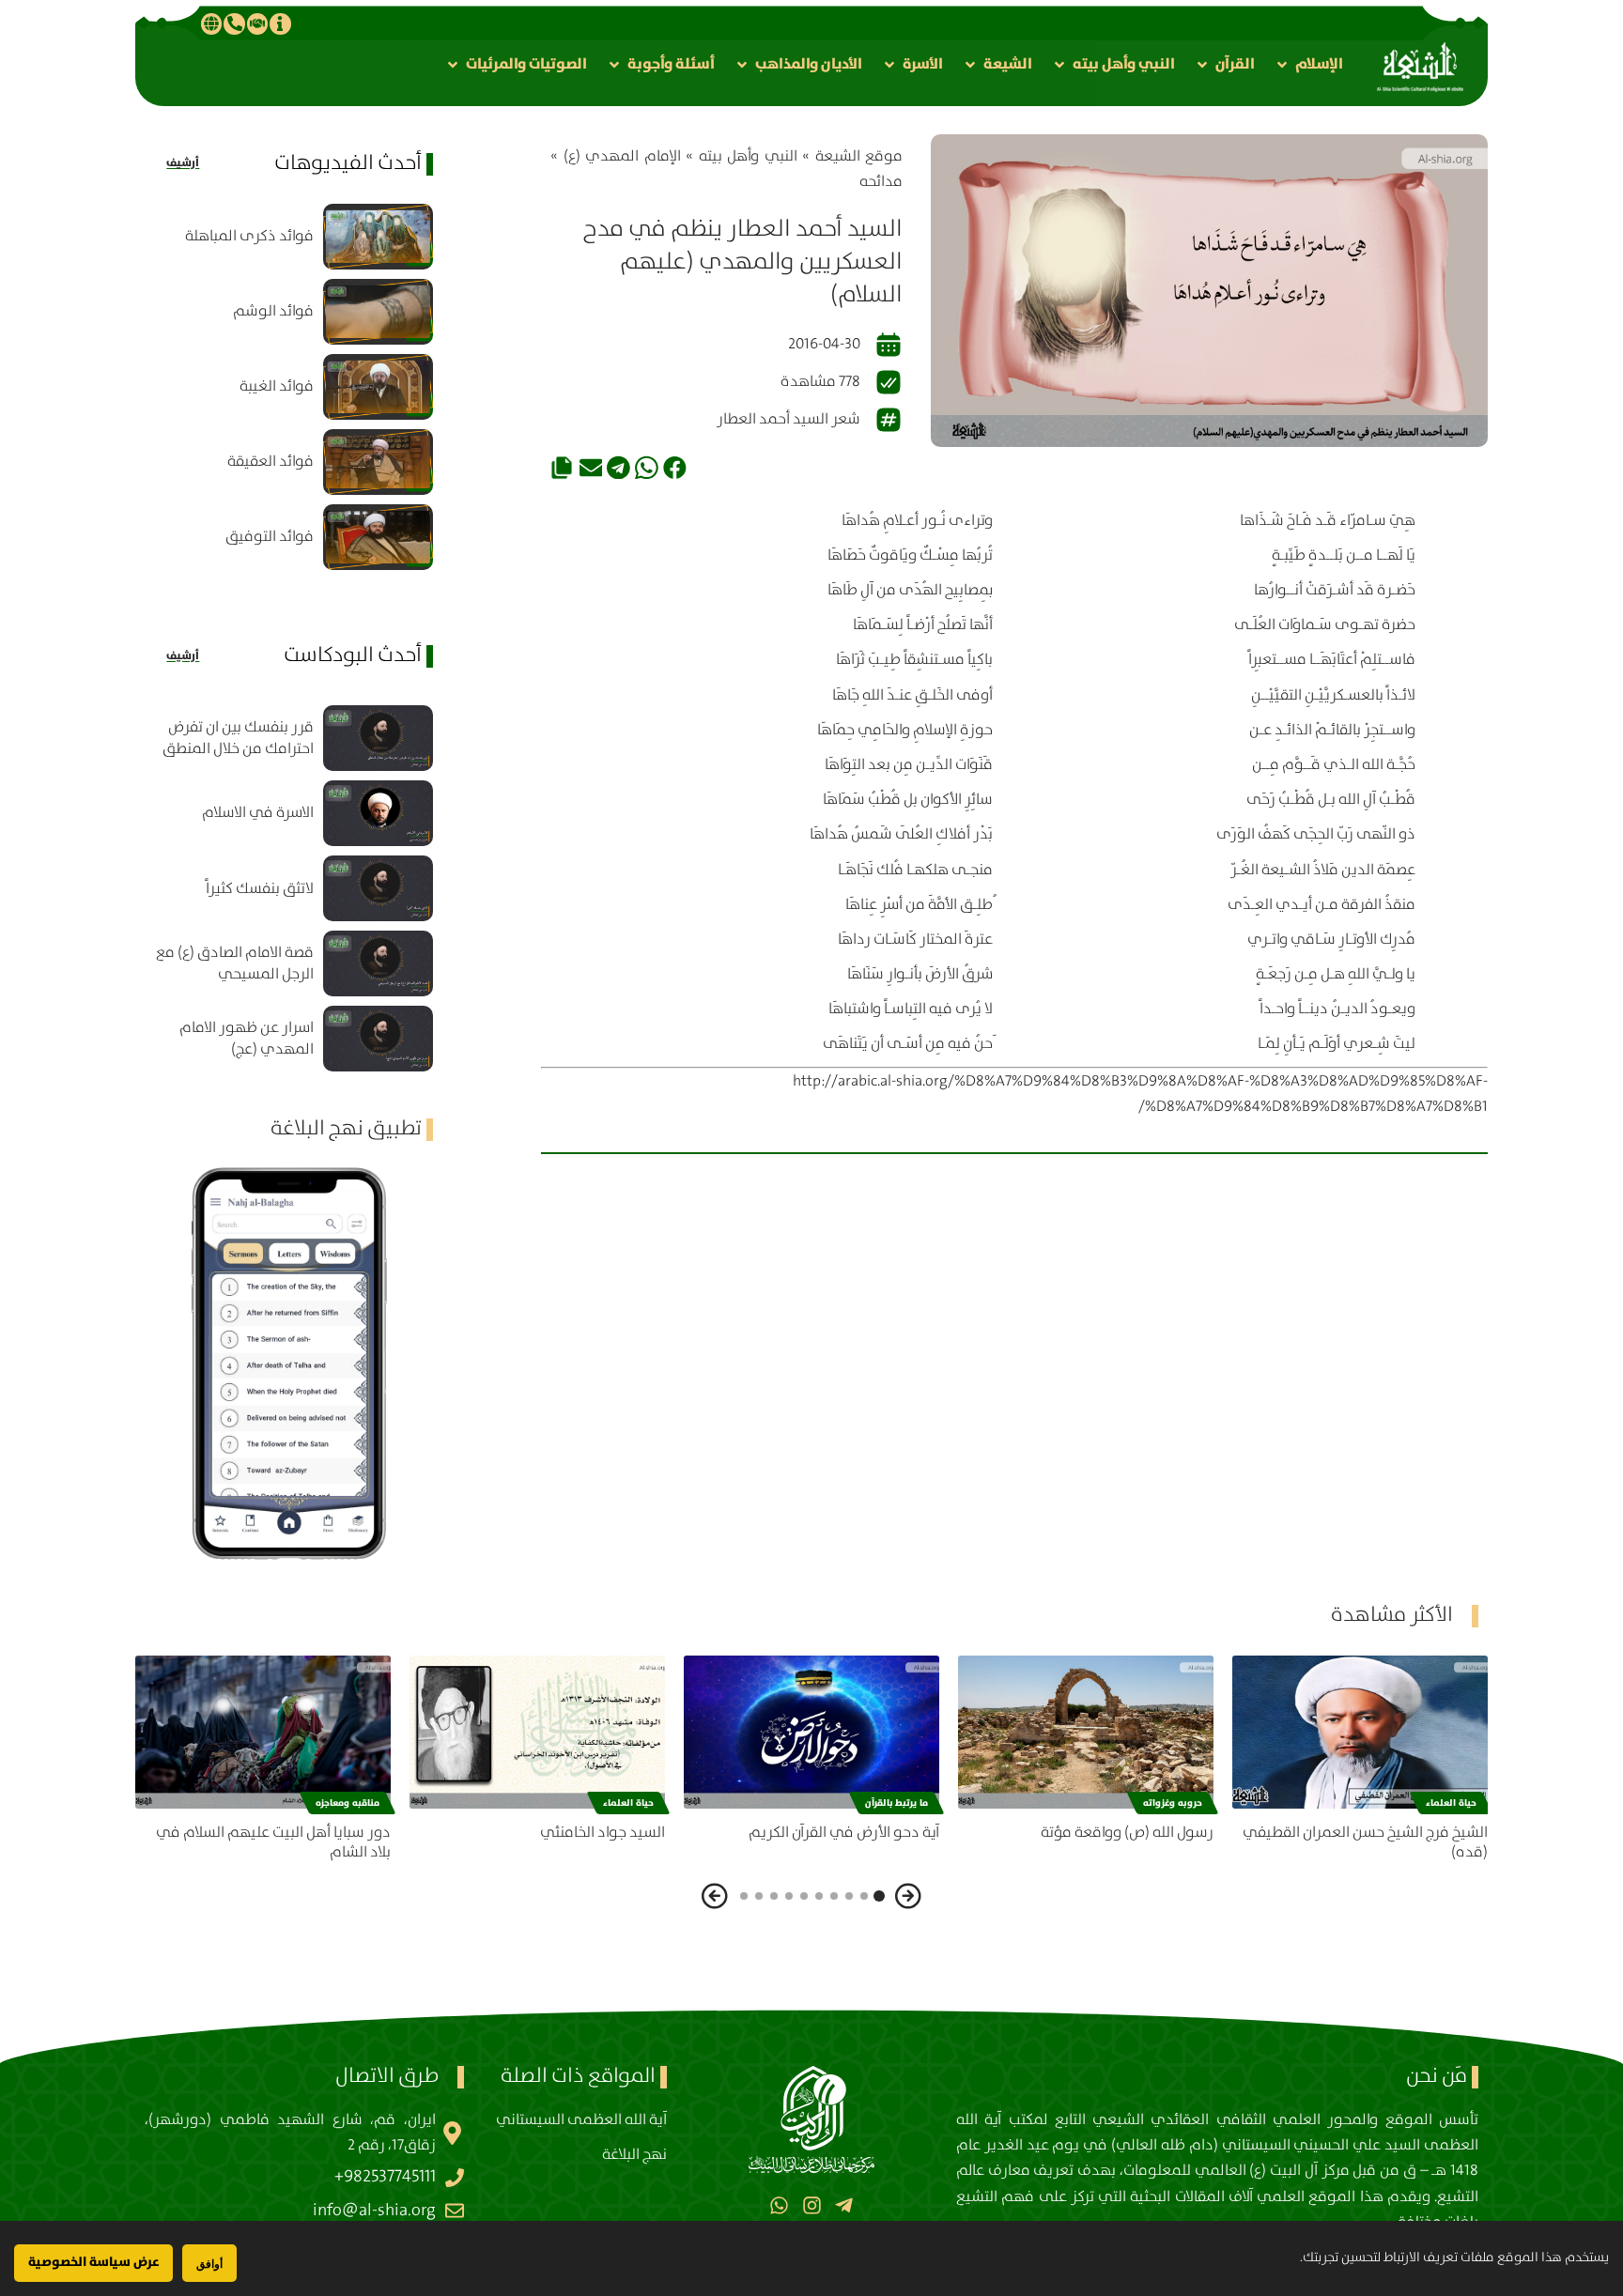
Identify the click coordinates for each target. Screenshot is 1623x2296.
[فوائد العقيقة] (378, 462)
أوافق (209, 2264)
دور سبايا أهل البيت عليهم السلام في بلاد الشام (273, 1842)
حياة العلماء (1451, 1803)
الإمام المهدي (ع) (622, 156)
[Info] (280, 23)
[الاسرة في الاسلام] (378, 813)
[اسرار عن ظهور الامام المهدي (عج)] (378, 1039)
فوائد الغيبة (277, 386)
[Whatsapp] (779, 2205)
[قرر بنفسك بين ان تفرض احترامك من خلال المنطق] (378, 738)
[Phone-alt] (234, 23)
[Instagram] (811, 2205)
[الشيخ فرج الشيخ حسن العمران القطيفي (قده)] (1360, 1732)
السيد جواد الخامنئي (603, 1833)
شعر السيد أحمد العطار (788, 419)
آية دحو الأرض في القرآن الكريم (844, 1833)
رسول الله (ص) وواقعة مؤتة (1127, 1833)
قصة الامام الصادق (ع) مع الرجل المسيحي (235, 963)
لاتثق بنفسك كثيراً (260, 889)
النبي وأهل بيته (748, 156)
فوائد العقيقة (270, 462)
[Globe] (211, 23)
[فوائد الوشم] (378, 312)
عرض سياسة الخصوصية (93, 2262)
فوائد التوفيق (270, 537)
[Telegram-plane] (844, 2205)
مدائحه (881, 182)
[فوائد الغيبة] (378, 387)
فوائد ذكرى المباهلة (249, 236)
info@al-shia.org (374, 2211)
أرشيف (183, 163)
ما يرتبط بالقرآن (897, 1803)
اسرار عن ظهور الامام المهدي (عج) (247, 1039)
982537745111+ (385, 2177)
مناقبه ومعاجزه (348, 1803)
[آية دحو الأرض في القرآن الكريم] (811, 1732)
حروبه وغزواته (1173, 1803)
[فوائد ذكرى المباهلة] (378, 237)
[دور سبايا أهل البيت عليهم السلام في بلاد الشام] (263, 1732)
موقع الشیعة (859, 156)
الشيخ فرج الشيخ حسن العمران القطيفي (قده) (1365, 1842)
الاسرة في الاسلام (258, 813)
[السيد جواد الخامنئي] (537, 1732)
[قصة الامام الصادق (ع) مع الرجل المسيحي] (378, 963)
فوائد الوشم (273, 311)
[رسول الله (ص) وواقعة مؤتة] (1086, 1732)
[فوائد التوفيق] (378, 537)
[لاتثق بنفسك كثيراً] (378, 888)
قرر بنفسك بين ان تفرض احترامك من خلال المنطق (238, 738)
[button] (1308, 64)
